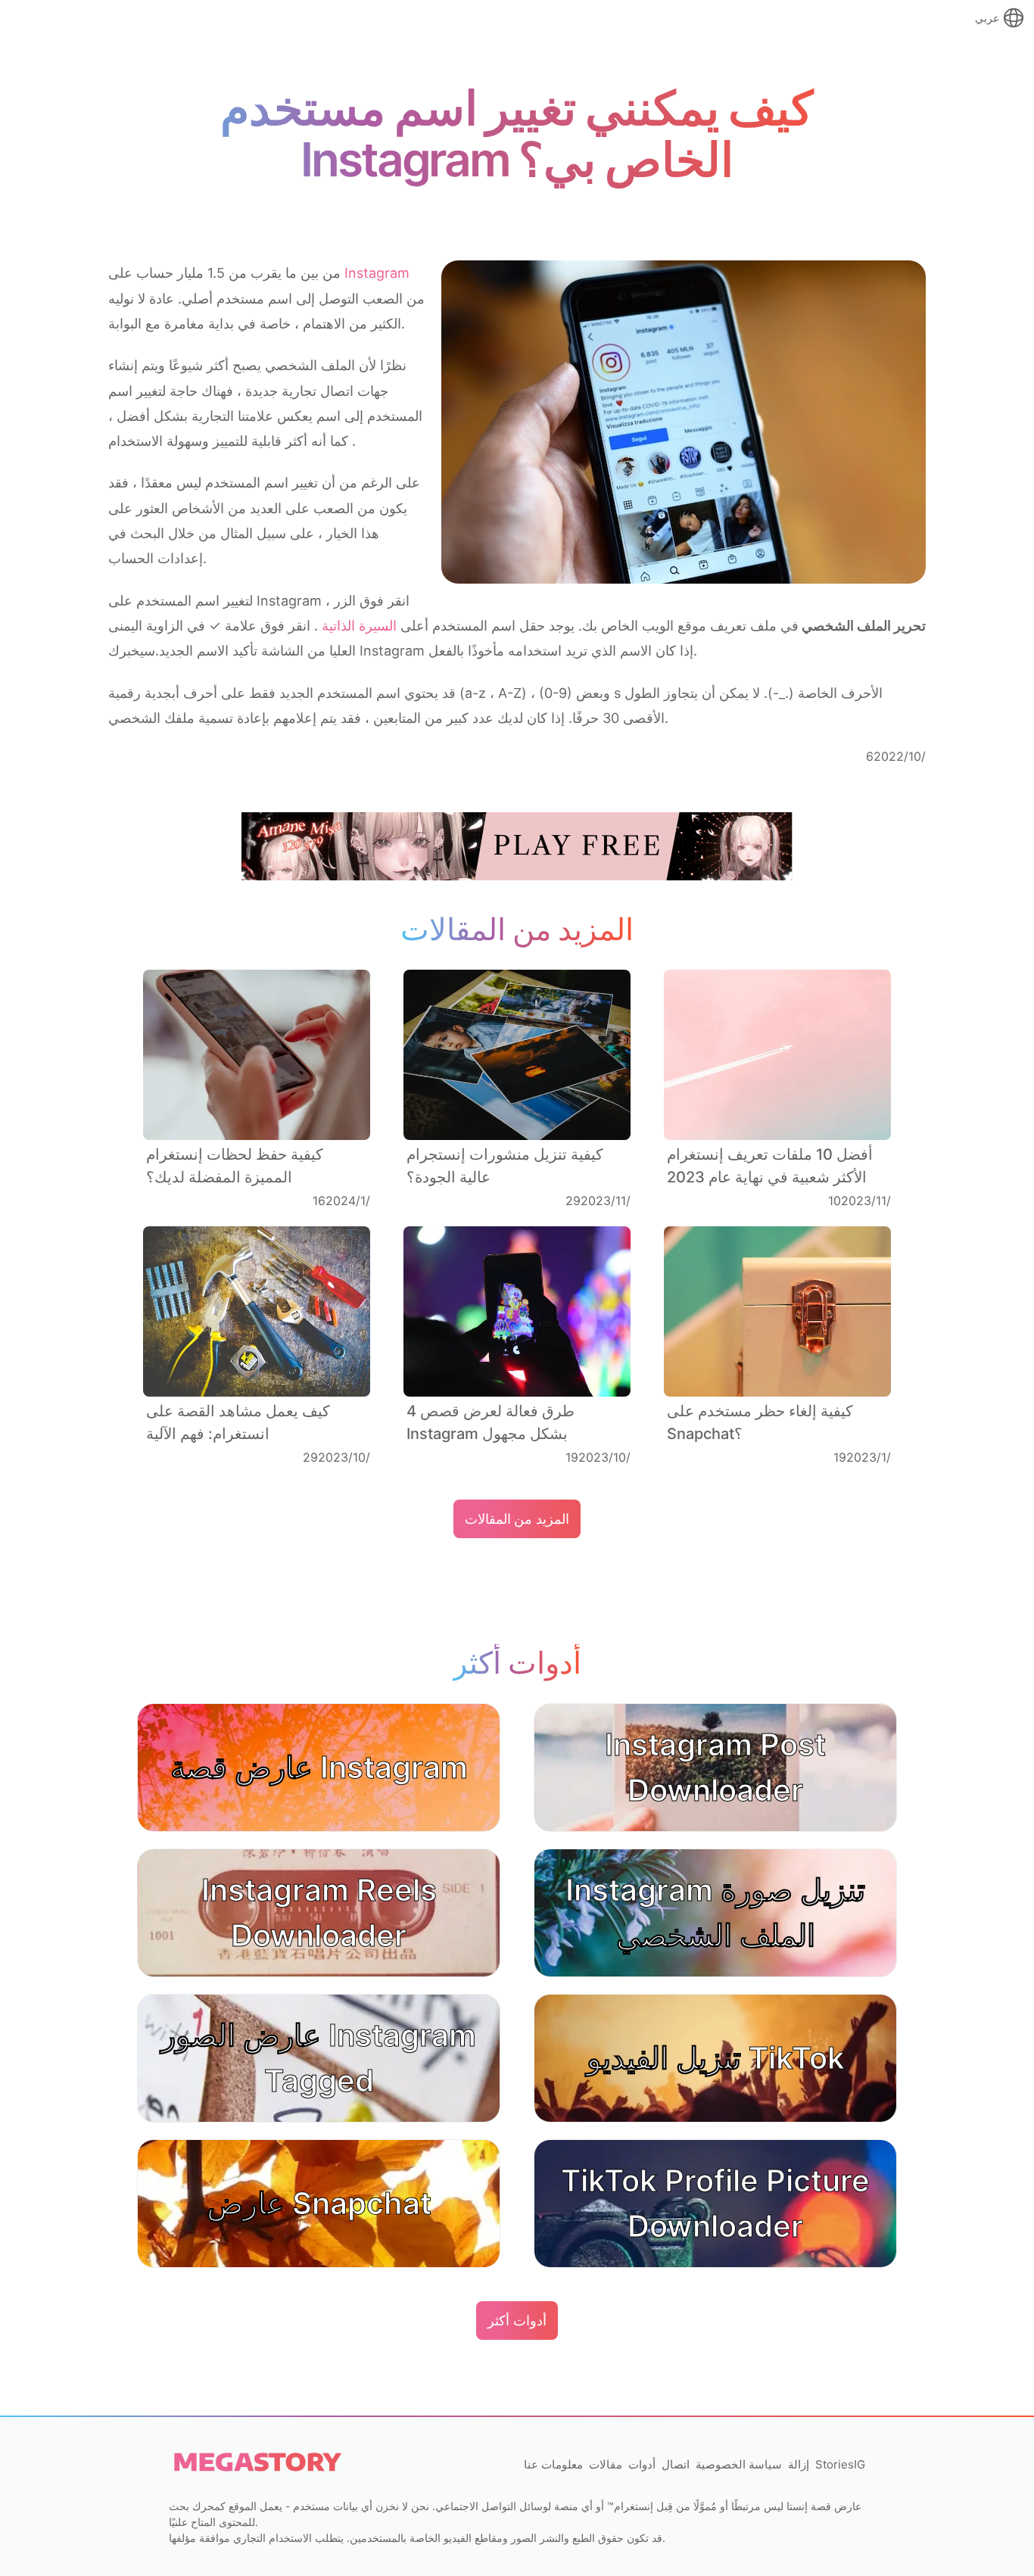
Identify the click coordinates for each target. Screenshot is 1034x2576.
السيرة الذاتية (357, 626)
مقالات (606, 2464)
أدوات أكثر (517, 2321)
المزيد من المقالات (517, 1519)
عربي (987, 18)
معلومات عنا (553, 2464)
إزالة (799, 2464)
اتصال (676, 2464)
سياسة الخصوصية (739, 2464)
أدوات (642, 2464)
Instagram (377, 273)
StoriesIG (840, 2464)
